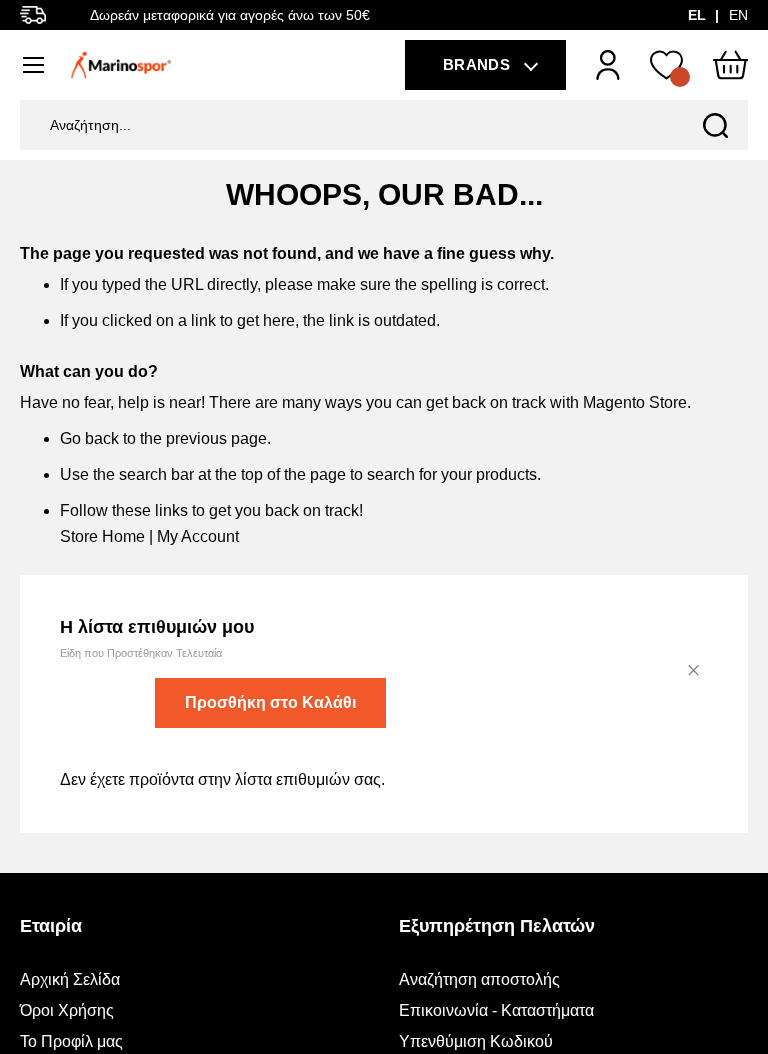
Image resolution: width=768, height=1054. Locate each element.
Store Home (102, 536)
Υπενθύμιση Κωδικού (476, 1041)
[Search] (715, 125)
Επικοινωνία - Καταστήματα (496, 1010)
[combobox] (384, 125)
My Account (198, 536)
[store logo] (121, 65)
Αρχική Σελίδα (70, 979)
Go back (89, 438)
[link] (608, 65)
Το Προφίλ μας (71, 1041)
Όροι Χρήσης (67, 1010)
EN (738, 15)
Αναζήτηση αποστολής (479, 979)
